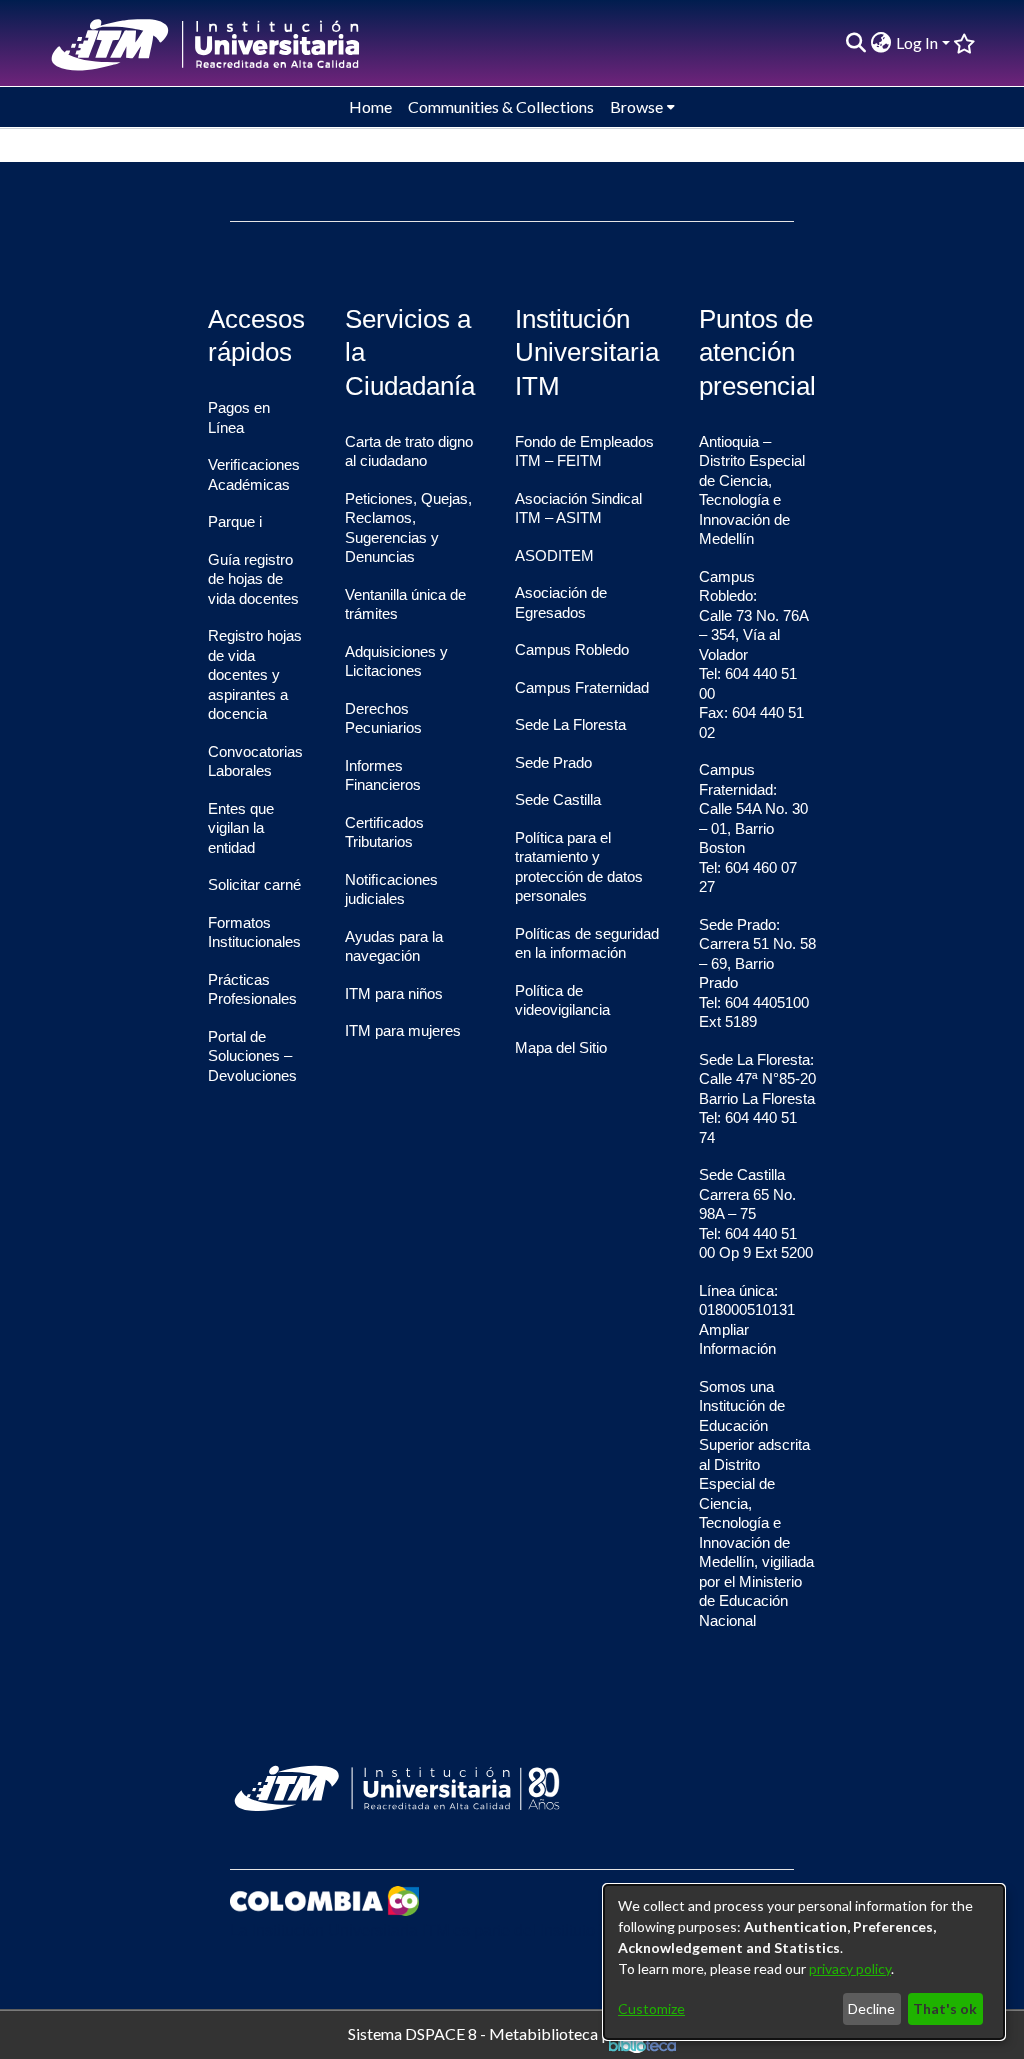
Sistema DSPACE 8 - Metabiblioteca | (478, 2032)
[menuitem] (881, 43)
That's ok (945, 2008)
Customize (651, 2008)
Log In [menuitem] (917, 42)
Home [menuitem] (370, 106)
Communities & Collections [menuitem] (501, 106)
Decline (871, 2008)
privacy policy (850, 1968)
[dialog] (804, 1962)
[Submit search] (856, 43)
